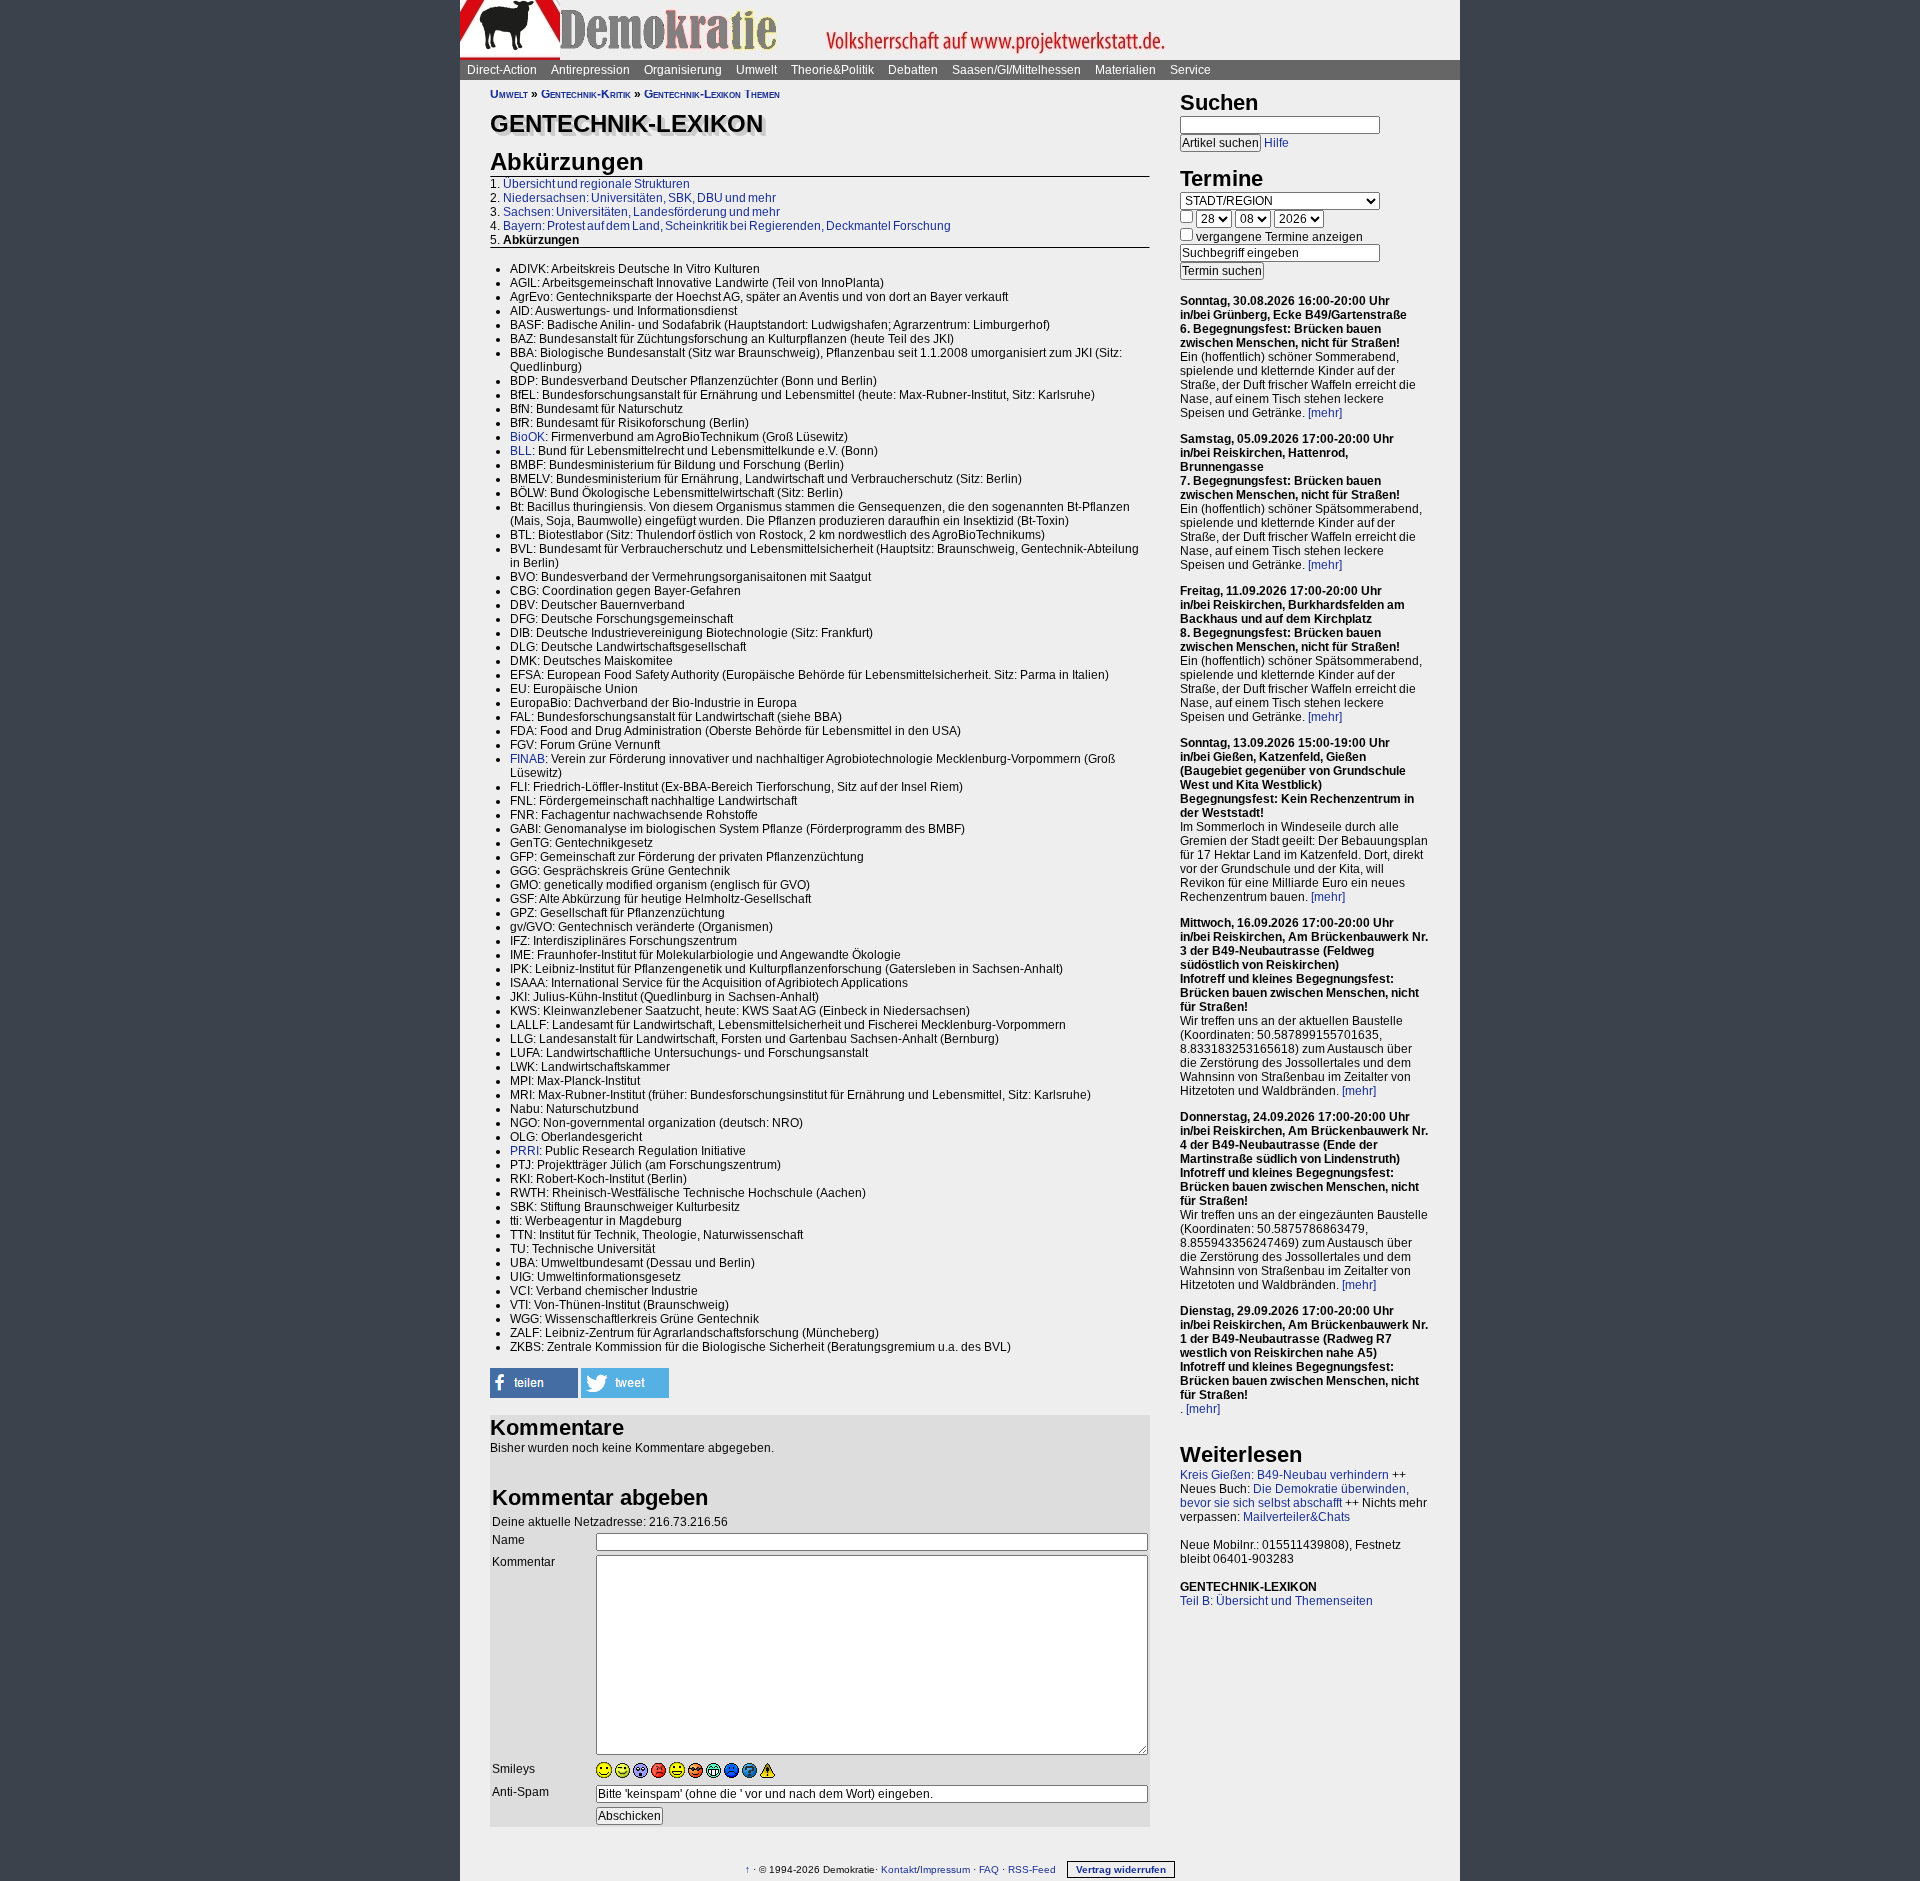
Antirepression (590, 70)
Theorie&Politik (832, 70)
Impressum (945, 1869)
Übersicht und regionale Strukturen (596, 184)
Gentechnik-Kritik (586, 94)
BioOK (527, 437)
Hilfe (1276, 143)
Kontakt (899, 1869)
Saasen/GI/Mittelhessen (1016, 70)
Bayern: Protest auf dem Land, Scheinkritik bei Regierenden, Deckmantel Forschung (727, 226)
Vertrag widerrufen (1121, 1869)
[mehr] (1325, 413)
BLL (521, 451)
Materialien (1125, 70)
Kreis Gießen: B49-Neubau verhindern (1284, 1475)
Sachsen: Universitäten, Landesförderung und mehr (641, 212)
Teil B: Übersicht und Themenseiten (1276, 1601)
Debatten (913, 70)
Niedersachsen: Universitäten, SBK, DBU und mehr (639, 198)
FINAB (527, 759)
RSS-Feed (1032, 1869)
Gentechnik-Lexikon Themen (712, 94)
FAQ (989, 1869)
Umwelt (756, 70)
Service (1190, 70)
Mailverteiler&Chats (1296, 1517)
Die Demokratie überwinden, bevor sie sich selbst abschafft (1294, 1496)
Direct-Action (502, 70)
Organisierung (683, 70)
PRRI (524, 1151)
